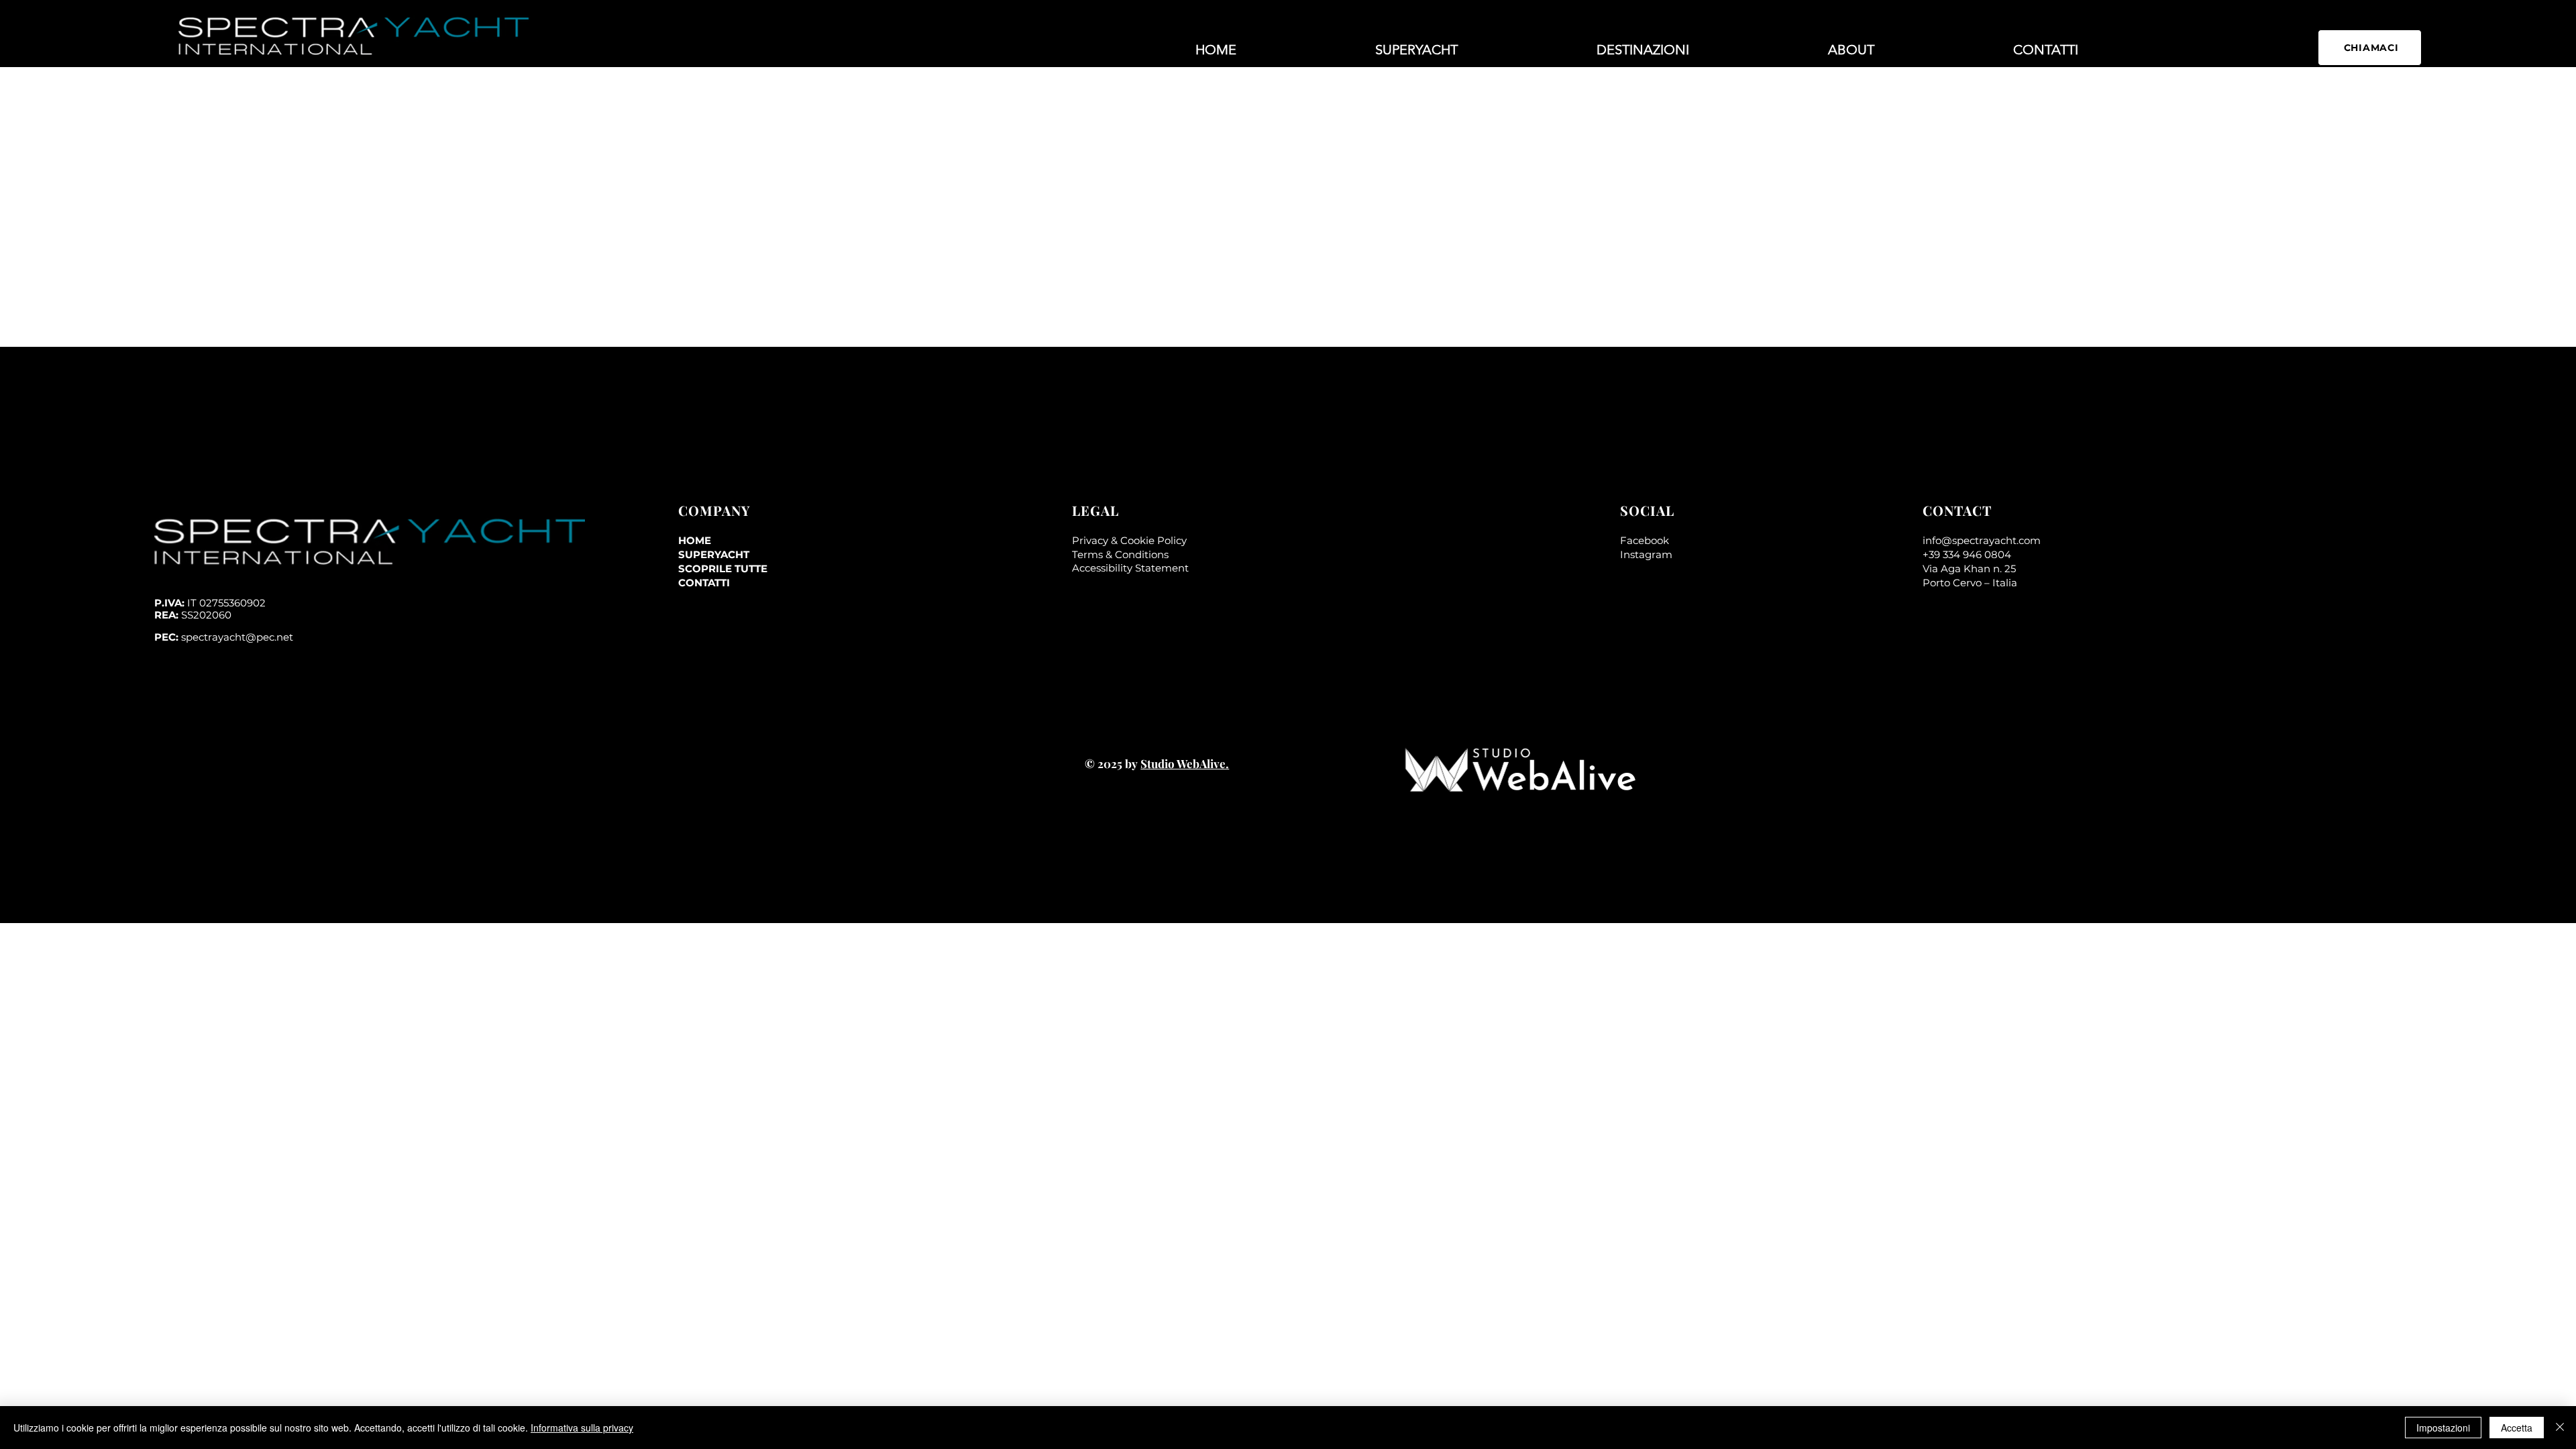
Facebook (1645, 540)
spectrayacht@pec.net (237, 637)
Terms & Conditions (1120, 554)
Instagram (1646, 554)
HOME (695, 540)
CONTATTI (704, 583)
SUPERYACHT (714, 554)
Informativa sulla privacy (582, 1428)
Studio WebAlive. (1185, 763)
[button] (1643, 50)
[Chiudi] (2560, 1428)
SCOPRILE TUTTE (723, 569)
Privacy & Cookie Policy (1129, 540)
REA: (193, 615)
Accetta (2517, 1428)
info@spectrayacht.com (1982, 540)
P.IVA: (210, 603)
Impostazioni (2443, 1428)
